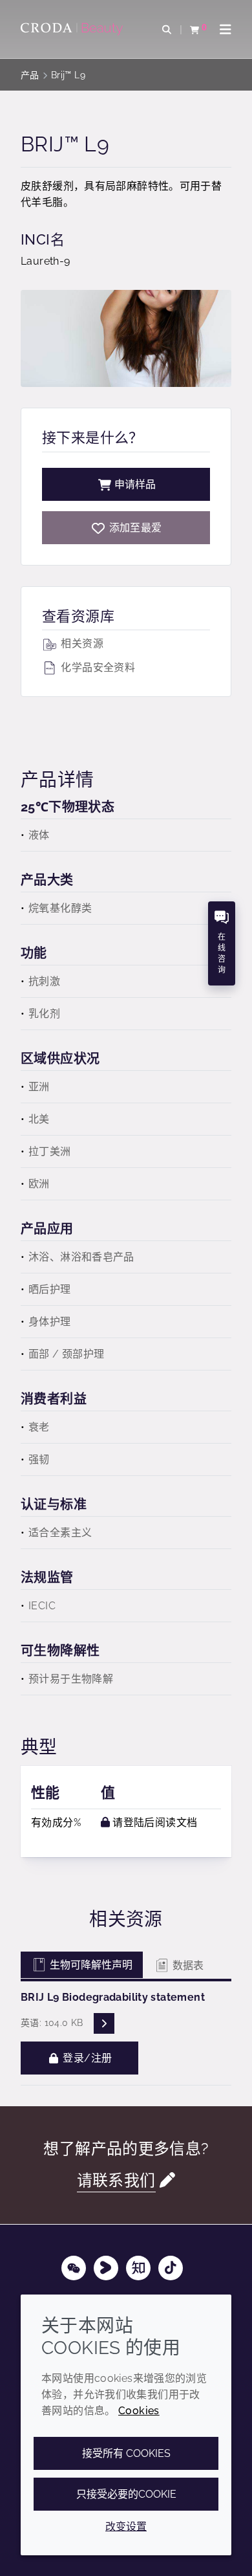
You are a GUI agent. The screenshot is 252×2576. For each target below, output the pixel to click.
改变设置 (126, 2526)
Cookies (139, 2411)
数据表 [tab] (187, 1965)
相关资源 (81, 644)
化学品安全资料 (97, 667)
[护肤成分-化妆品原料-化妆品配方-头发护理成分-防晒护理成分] (73, 29)
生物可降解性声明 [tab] (90, 1965)
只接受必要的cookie (126, 2494)
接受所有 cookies (126, 2453)
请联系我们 (116, 2181)
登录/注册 (86, 2058)
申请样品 (135, 484)
